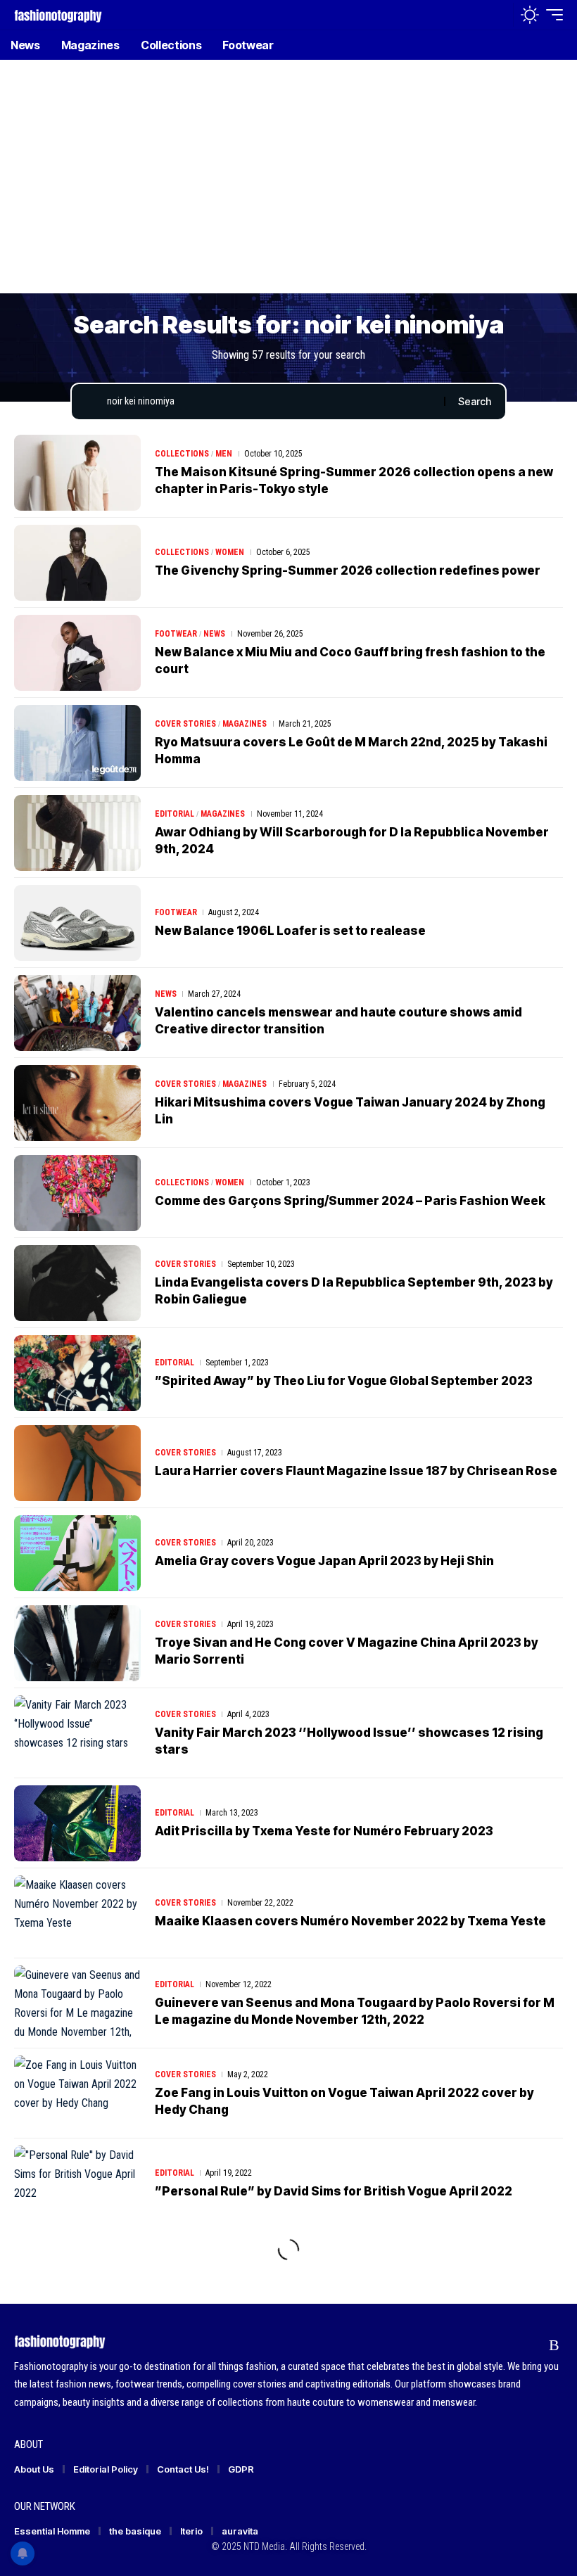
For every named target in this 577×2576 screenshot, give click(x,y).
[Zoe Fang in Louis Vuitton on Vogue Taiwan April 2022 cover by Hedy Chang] (77, 2093)
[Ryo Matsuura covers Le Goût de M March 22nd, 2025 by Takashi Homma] (77, 743)
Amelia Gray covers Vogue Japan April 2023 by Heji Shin (324, 1561)
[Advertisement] (288, 186)
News (214, 634)
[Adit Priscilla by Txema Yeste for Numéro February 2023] (77, 1823)
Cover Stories (185, 724)
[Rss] (554, 2345)
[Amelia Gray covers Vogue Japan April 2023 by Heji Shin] (77, 1553)
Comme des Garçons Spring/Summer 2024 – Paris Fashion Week (350, 1201)
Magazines (245, 724)
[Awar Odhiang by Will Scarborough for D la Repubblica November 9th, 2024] (77, 833)
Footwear (176, 634)
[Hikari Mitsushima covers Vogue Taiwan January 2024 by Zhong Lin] (77, 1103)
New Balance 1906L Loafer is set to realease (290, 931)
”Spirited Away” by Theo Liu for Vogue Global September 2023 (344, 1381)
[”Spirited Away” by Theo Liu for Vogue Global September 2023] (77, 1373)
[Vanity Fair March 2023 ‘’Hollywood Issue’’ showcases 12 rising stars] (77, 1733)
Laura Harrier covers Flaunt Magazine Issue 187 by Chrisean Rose (356, 1471)
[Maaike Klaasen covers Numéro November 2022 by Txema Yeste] (77, 1913)
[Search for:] (270, 402)
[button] (499, 15)
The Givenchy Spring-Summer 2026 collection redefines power (348, 570)
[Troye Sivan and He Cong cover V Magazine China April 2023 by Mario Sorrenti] (77, 1643)
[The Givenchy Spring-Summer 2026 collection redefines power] (77, 563)
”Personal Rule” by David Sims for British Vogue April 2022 (334, 2191)
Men (224, 454)
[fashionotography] (58, 14)
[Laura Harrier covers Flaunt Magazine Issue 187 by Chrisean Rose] (77, 1463)
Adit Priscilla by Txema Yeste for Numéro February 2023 (324, 1831)
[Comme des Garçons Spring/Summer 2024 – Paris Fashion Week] (77, 1193)
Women (230, 552)
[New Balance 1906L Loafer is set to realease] (77, 923)
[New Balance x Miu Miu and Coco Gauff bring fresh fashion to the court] (77, 653)
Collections (182, 454)
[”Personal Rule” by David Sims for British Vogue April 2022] (77, 2183)
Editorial (175, 814)
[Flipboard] (527, 2345)
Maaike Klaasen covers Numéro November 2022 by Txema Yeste (350, 1921)
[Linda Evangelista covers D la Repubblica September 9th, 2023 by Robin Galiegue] (77, 1283)
